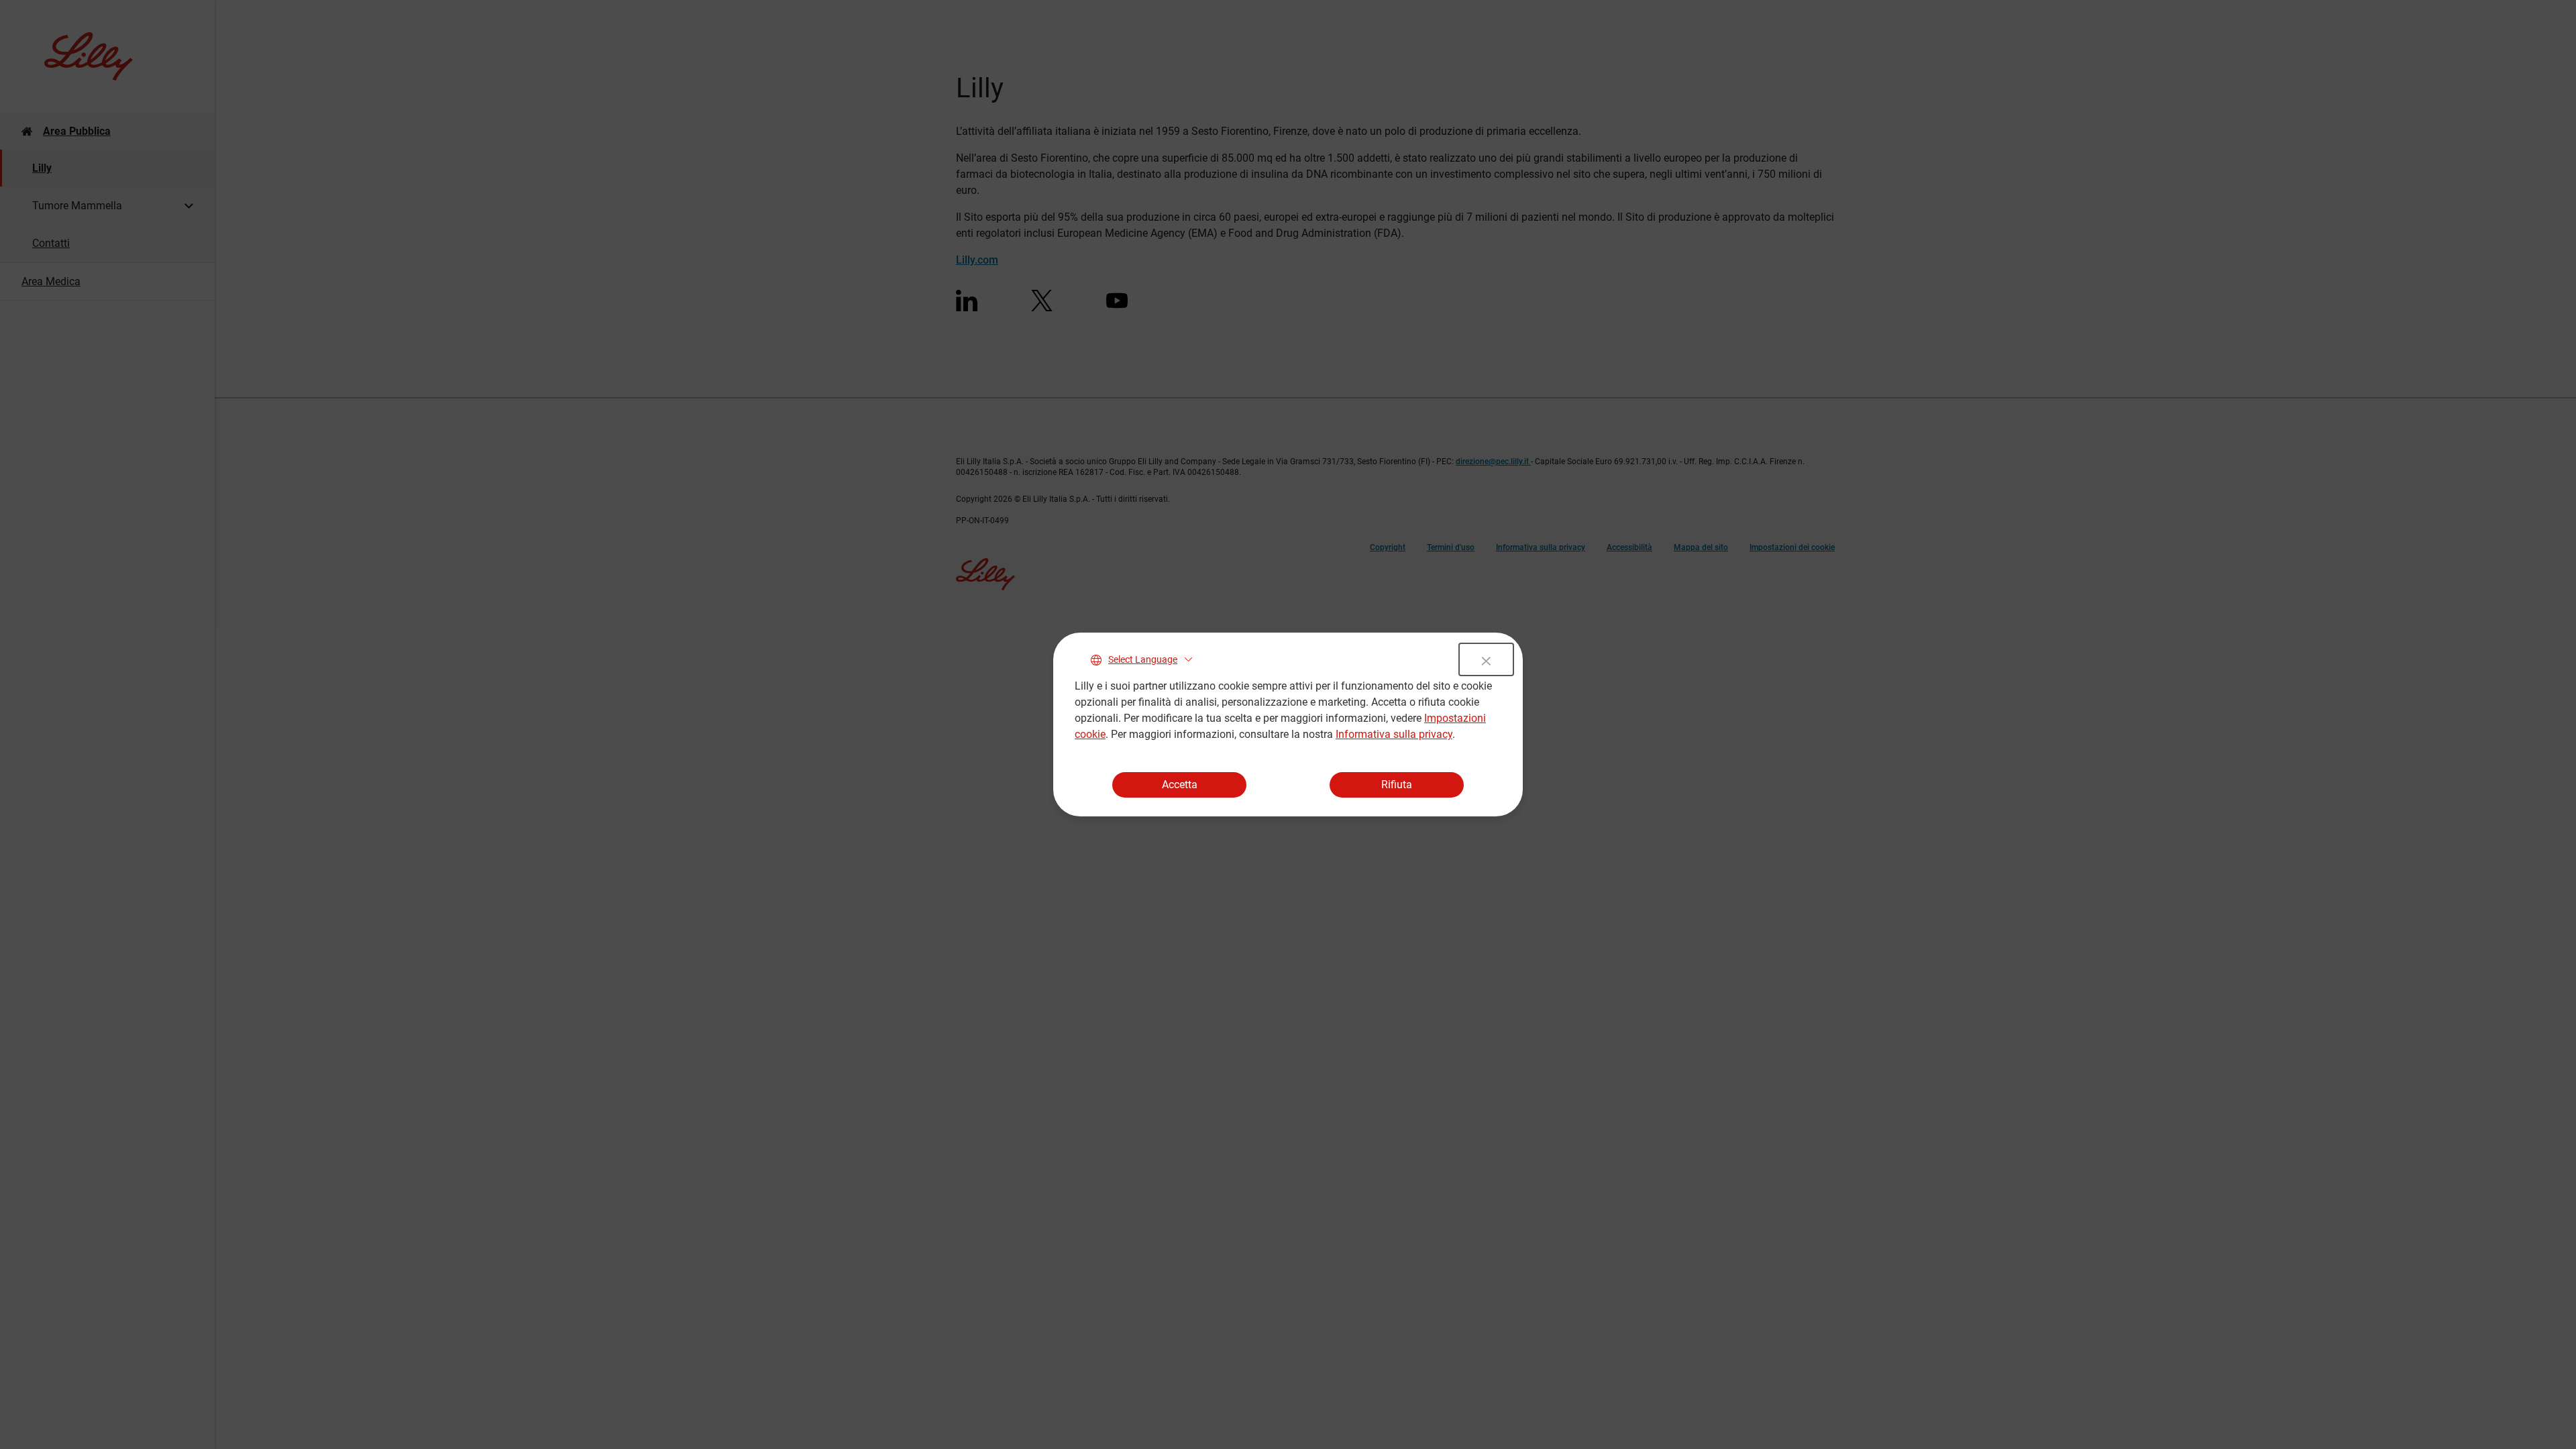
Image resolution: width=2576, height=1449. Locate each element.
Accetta (1180, 785)
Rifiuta (1397, 785)
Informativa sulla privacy (1394, 734)
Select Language (1143, 659)
